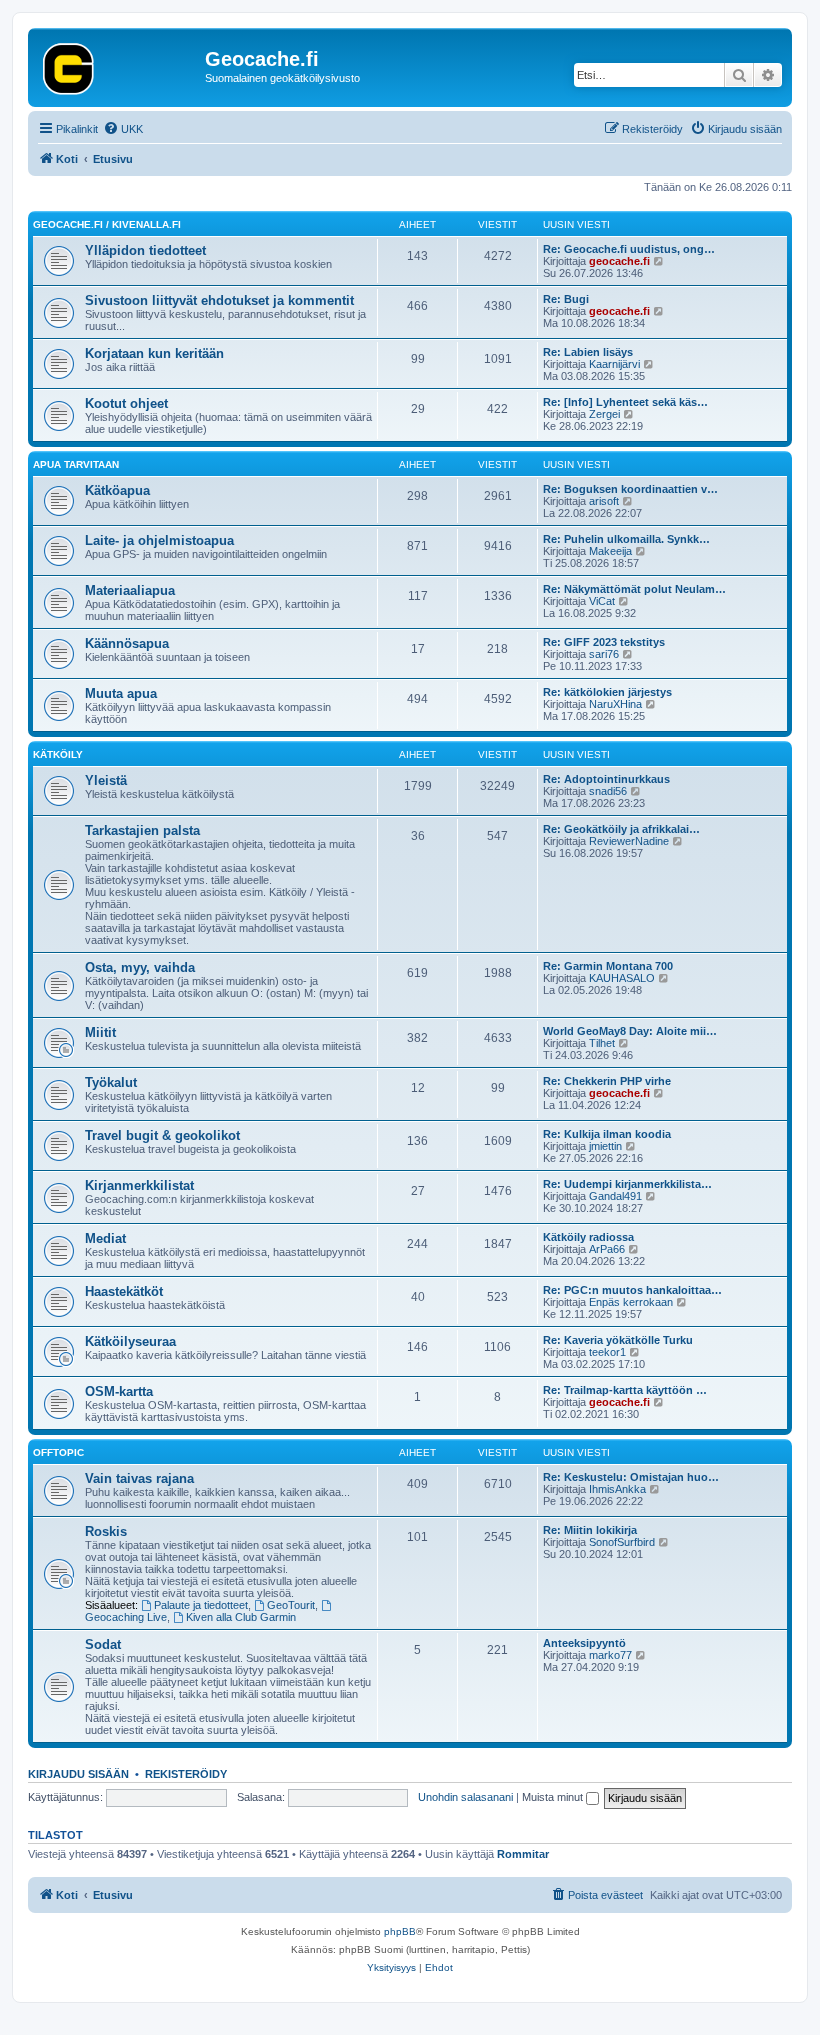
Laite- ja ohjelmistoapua (159, 540)
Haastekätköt (124, 1291)
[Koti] (119, 65)
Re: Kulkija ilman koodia (607, 1134)
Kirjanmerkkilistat (139, 1185)
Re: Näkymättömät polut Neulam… (634, 589)
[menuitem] (123, 129)
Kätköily (58, 754)
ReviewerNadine (629, 841)
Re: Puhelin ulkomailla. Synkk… (626, 539)
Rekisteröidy (186, 1774)
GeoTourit (291, 1605)
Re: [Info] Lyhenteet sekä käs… (625, 402)
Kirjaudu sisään (78, 1774)
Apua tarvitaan (76, 464)
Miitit (100, 1032)
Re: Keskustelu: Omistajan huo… (631, 1477)
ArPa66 (607, 1249)
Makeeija (610, 551)
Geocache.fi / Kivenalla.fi (107, 224)
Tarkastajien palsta (142, 830)
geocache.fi (619, 261)
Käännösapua (127, 643)
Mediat (105, 1238)
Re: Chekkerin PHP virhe (607, 1081)
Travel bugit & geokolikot (162, 1135)
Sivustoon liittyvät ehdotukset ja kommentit (219, 300)
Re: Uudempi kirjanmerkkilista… (627, 1184)
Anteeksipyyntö (584, 1643)
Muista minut (554, 1797)
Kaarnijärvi (614, 364)
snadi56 (608, 791)
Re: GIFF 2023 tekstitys (604, 642)
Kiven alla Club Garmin (241, 1617)
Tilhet (602, 1043)
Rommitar (523, 1854)
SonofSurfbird (622, 1542)
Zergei (604, 414)
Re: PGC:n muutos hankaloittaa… (632, 1290)
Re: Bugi (566, 299)
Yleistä (106, 780)
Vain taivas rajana (139, 1478)
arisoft (604, 501)
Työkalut (111, 1082)
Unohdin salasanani (465, 1797)
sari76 (604, 654)
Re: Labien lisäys (588, 352)
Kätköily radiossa (588, 1237)
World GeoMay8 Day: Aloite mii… (630, 1031)
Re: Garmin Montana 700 (608, 966)
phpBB (400, 1931)
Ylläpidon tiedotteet (145, 250)
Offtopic (58, 1452)
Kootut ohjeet (126, 403)
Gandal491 (615, 1196)
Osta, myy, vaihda (140, 967)
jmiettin (605, 1146)
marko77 (610, 1655)
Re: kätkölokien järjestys (607, 692)
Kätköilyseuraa (130, 1341)
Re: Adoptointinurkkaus (606, 779)
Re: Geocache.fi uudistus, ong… (629, 249)
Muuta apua (121, 693)
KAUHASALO (622, 978)
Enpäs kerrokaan (631, 1302)
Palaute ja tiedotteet (201, 1605)
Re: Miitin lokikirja (590, 1530)
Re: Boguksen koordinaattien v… (630, 489)
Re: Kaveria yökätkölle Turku (618, 1340)
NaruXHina (615, 704)
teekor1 (607, 1352)
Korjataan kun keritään (154, 353)
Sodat (103, 1644)
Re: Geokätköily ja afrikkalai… (621, 829)
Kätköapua (117, 490)
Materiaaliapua (130, 590)
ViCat (602, 601)
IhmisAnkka (617, 1489)
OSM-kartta (119, 1391)
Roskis (106, 1531)
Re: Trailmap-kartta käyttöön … (625, 1390)
